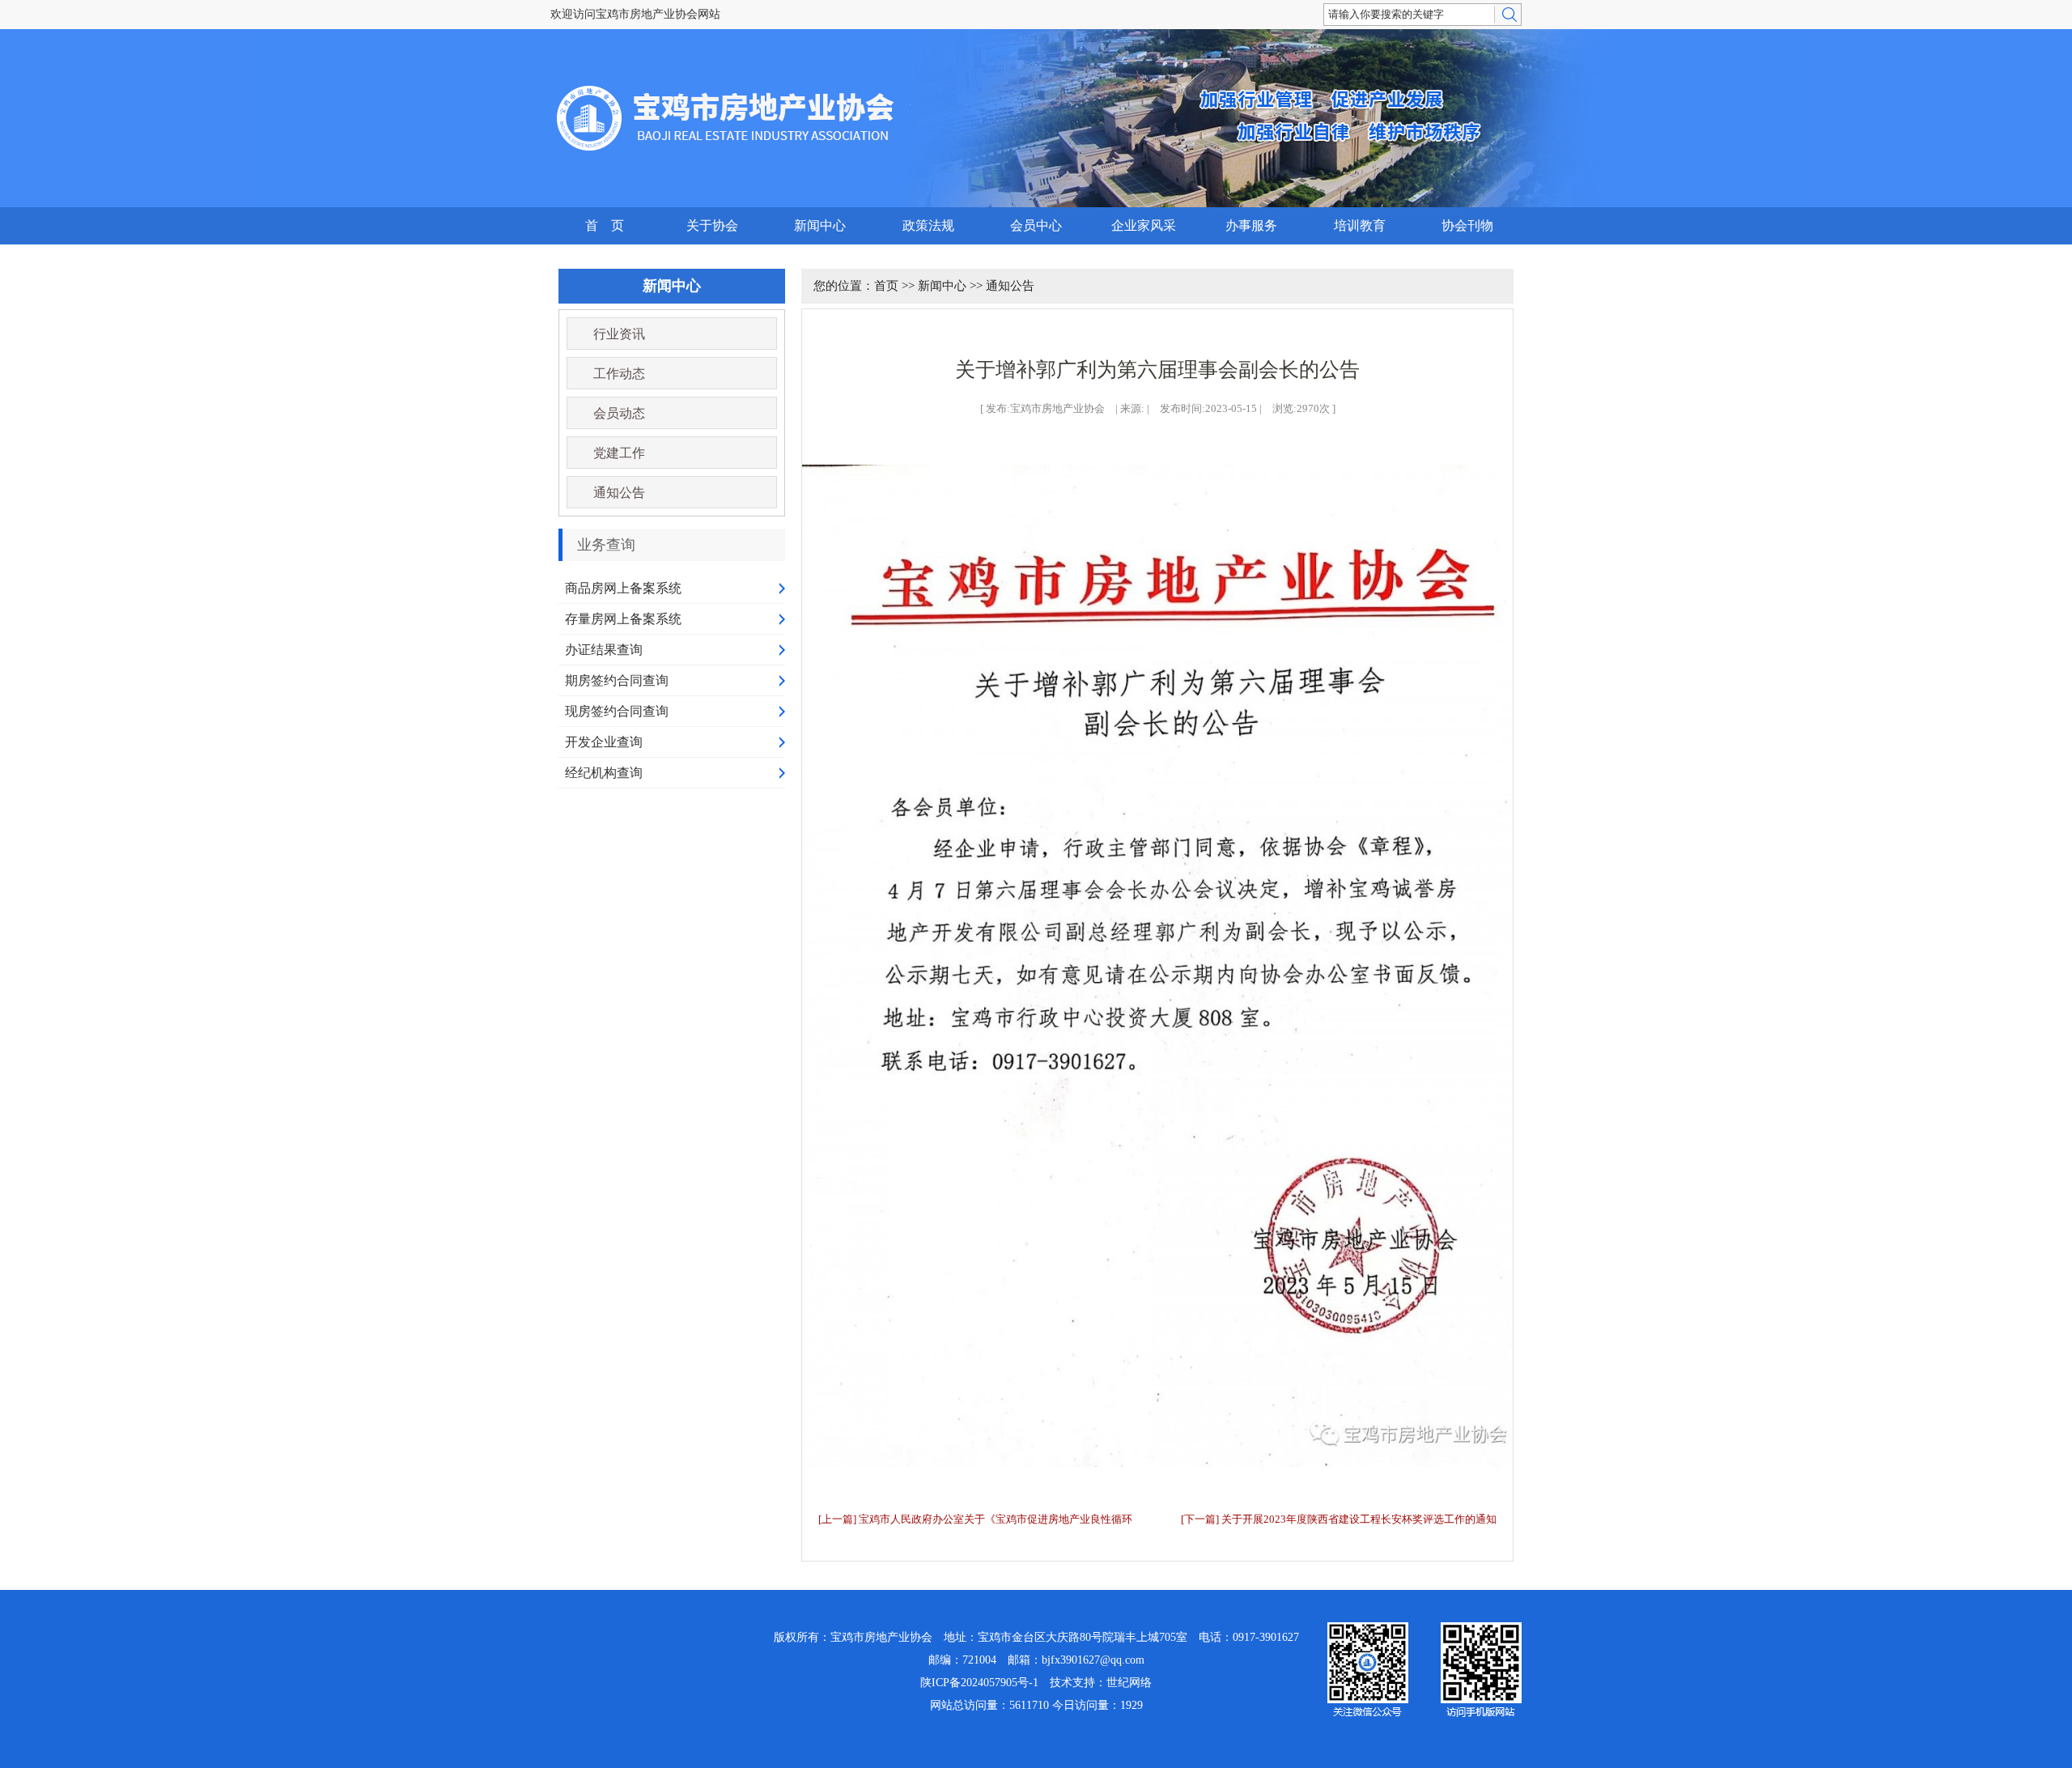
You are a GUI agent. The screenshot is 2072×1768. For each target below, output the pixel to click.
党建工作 (619, 453)
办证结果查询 (604, 650)
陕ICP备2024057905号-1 (979, 1683)
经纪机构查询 (604, 773)
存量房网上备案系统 (623, 619)
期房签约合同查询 (617, 680)
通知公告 (619, 493)
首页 (886, 286)
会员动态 (619, 413)
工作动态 (619, 374)
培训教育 (1360, 225)
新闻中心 (820, 225)
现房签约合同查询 (617, 711)
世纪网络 (1129, 1683)
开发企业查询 (604, 742)
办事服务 (1251, 225)
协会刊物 (1467, 225)
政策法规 (928, 225)
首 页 (605, 225)
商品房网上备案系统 (623, 588)
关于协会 (712, 225)
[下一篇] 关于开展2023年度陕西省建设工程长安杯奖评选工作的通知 (1339, 1519)
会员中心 (1036, 225)
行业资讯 (619, 334)
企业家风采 (1144, 225)
